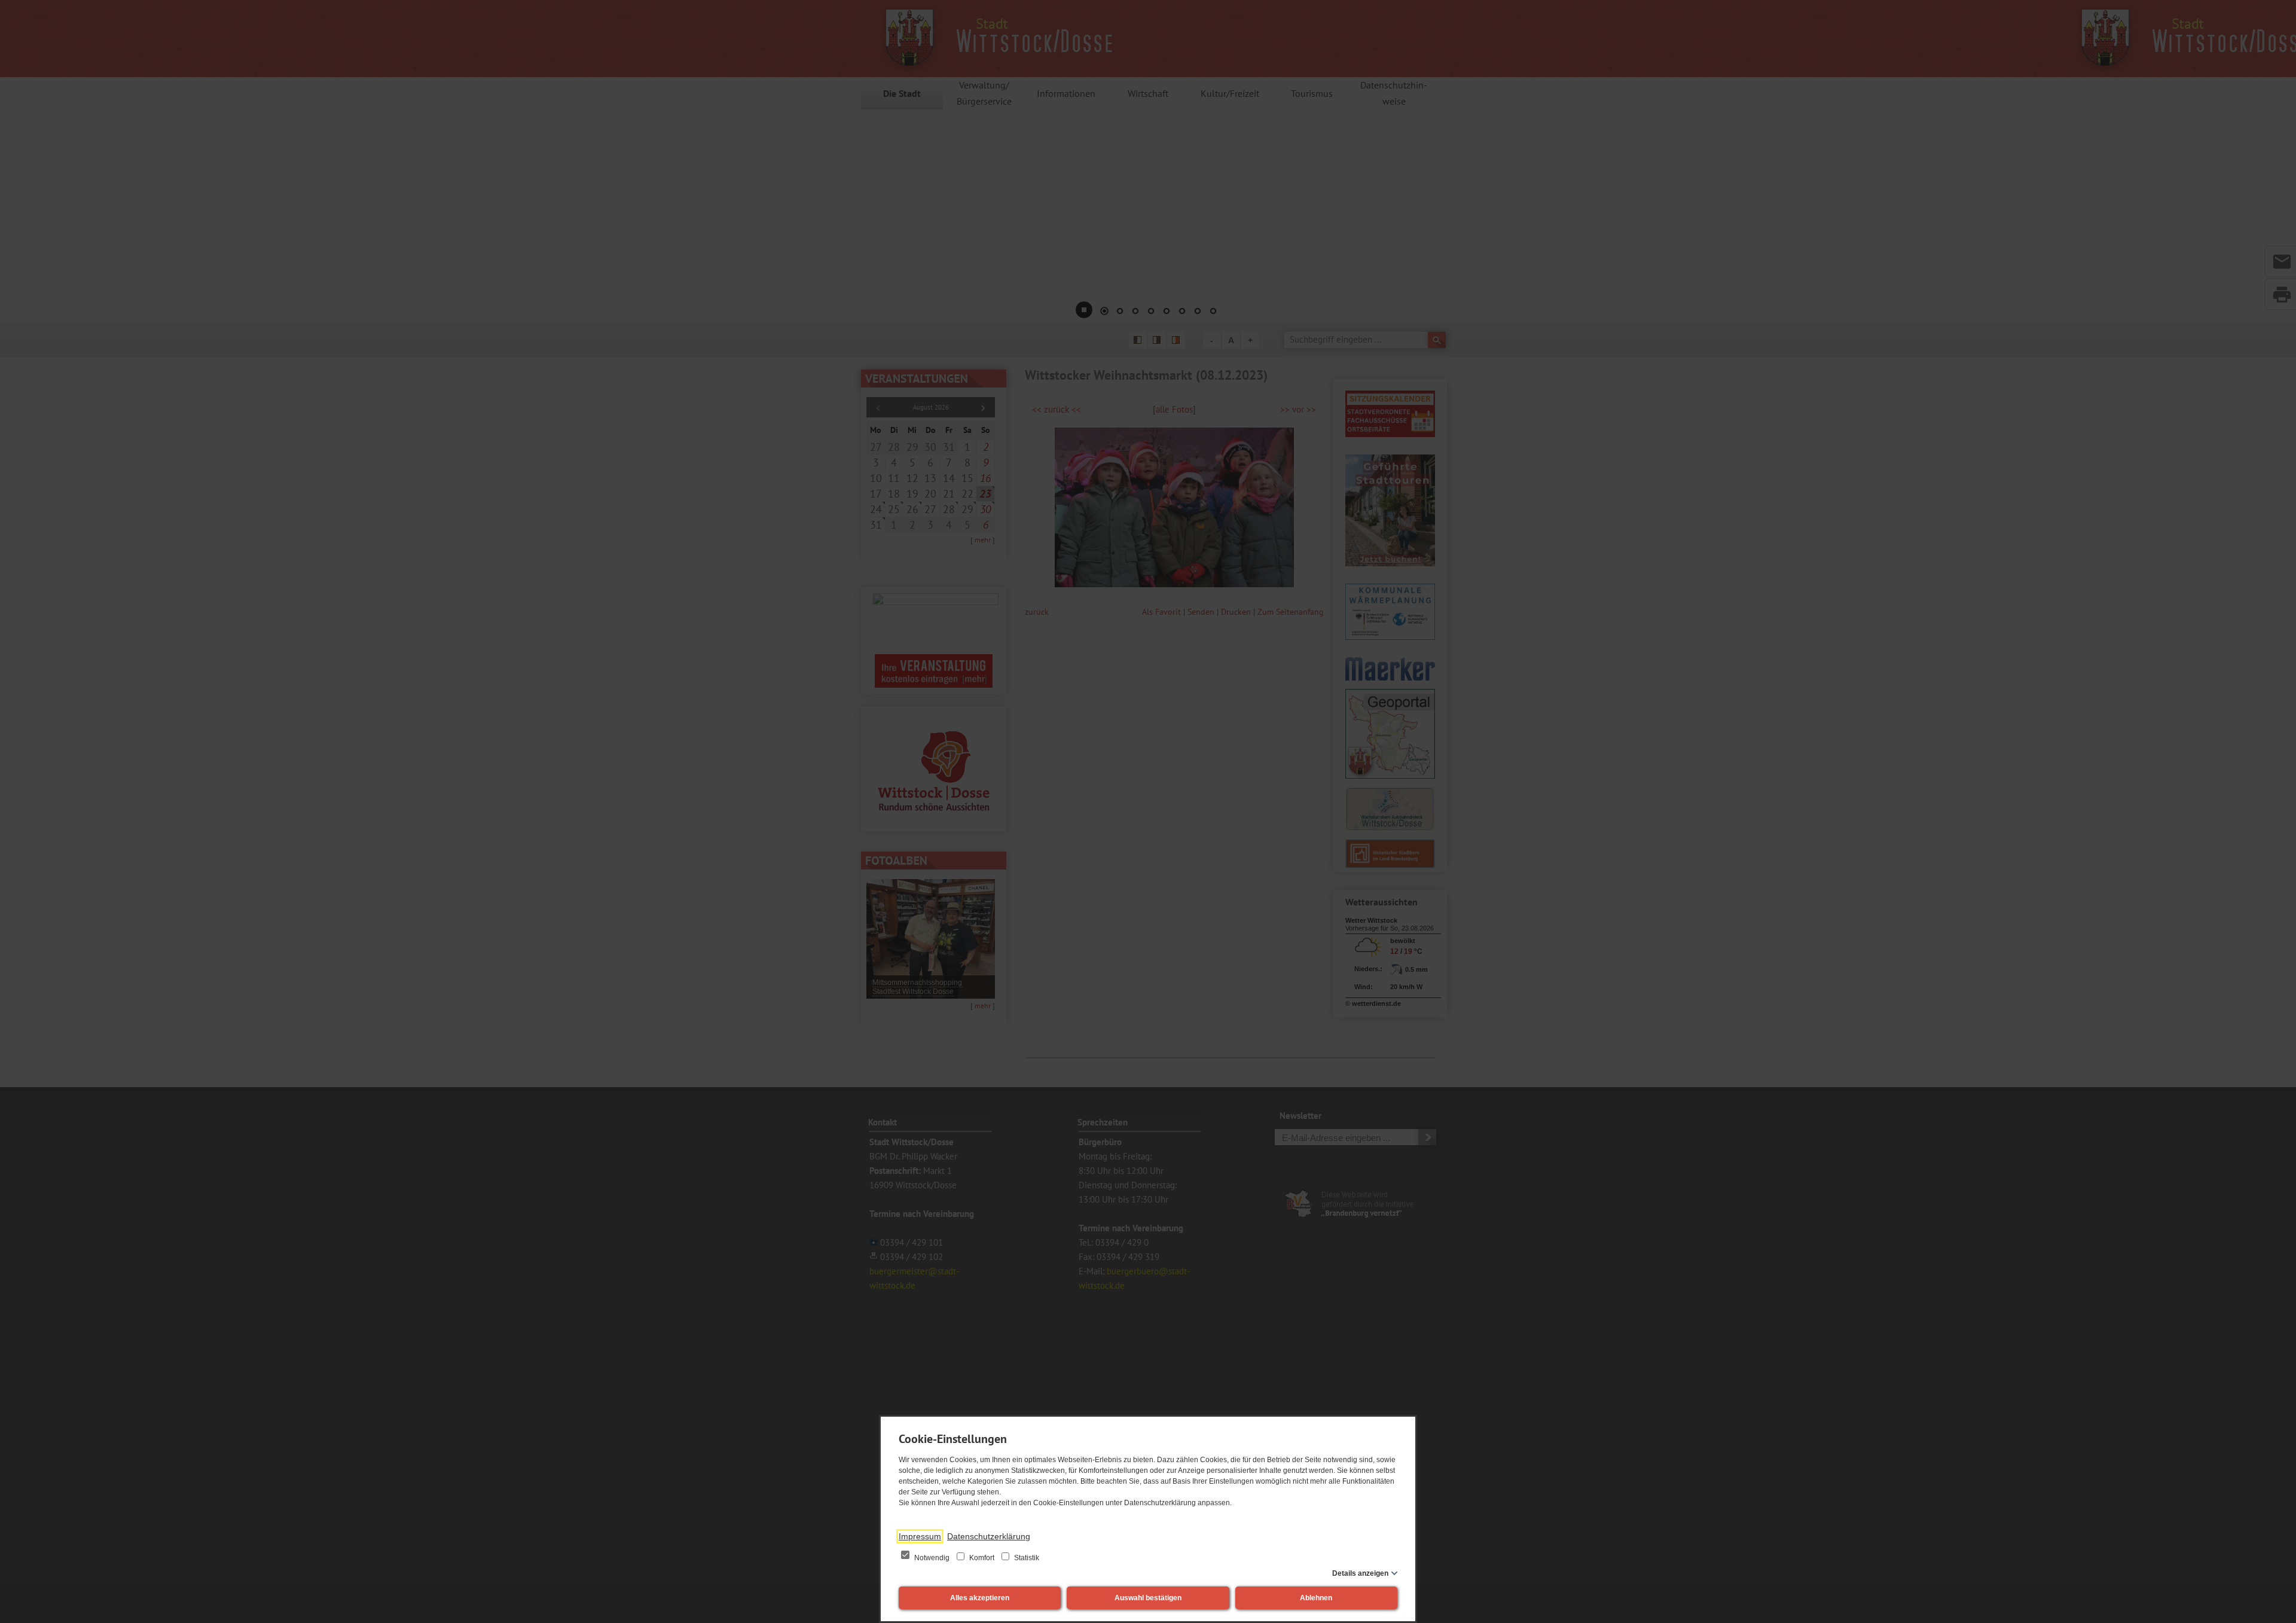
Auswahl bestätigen (1148, 1598)
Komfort (982, 1558)
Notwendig (932, 1558)
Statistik (1026, 1558)
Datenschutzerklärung (989, 1536)
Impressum (920, 1536)
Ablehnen (1316, 1598)
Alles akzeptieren (980, 1598)
